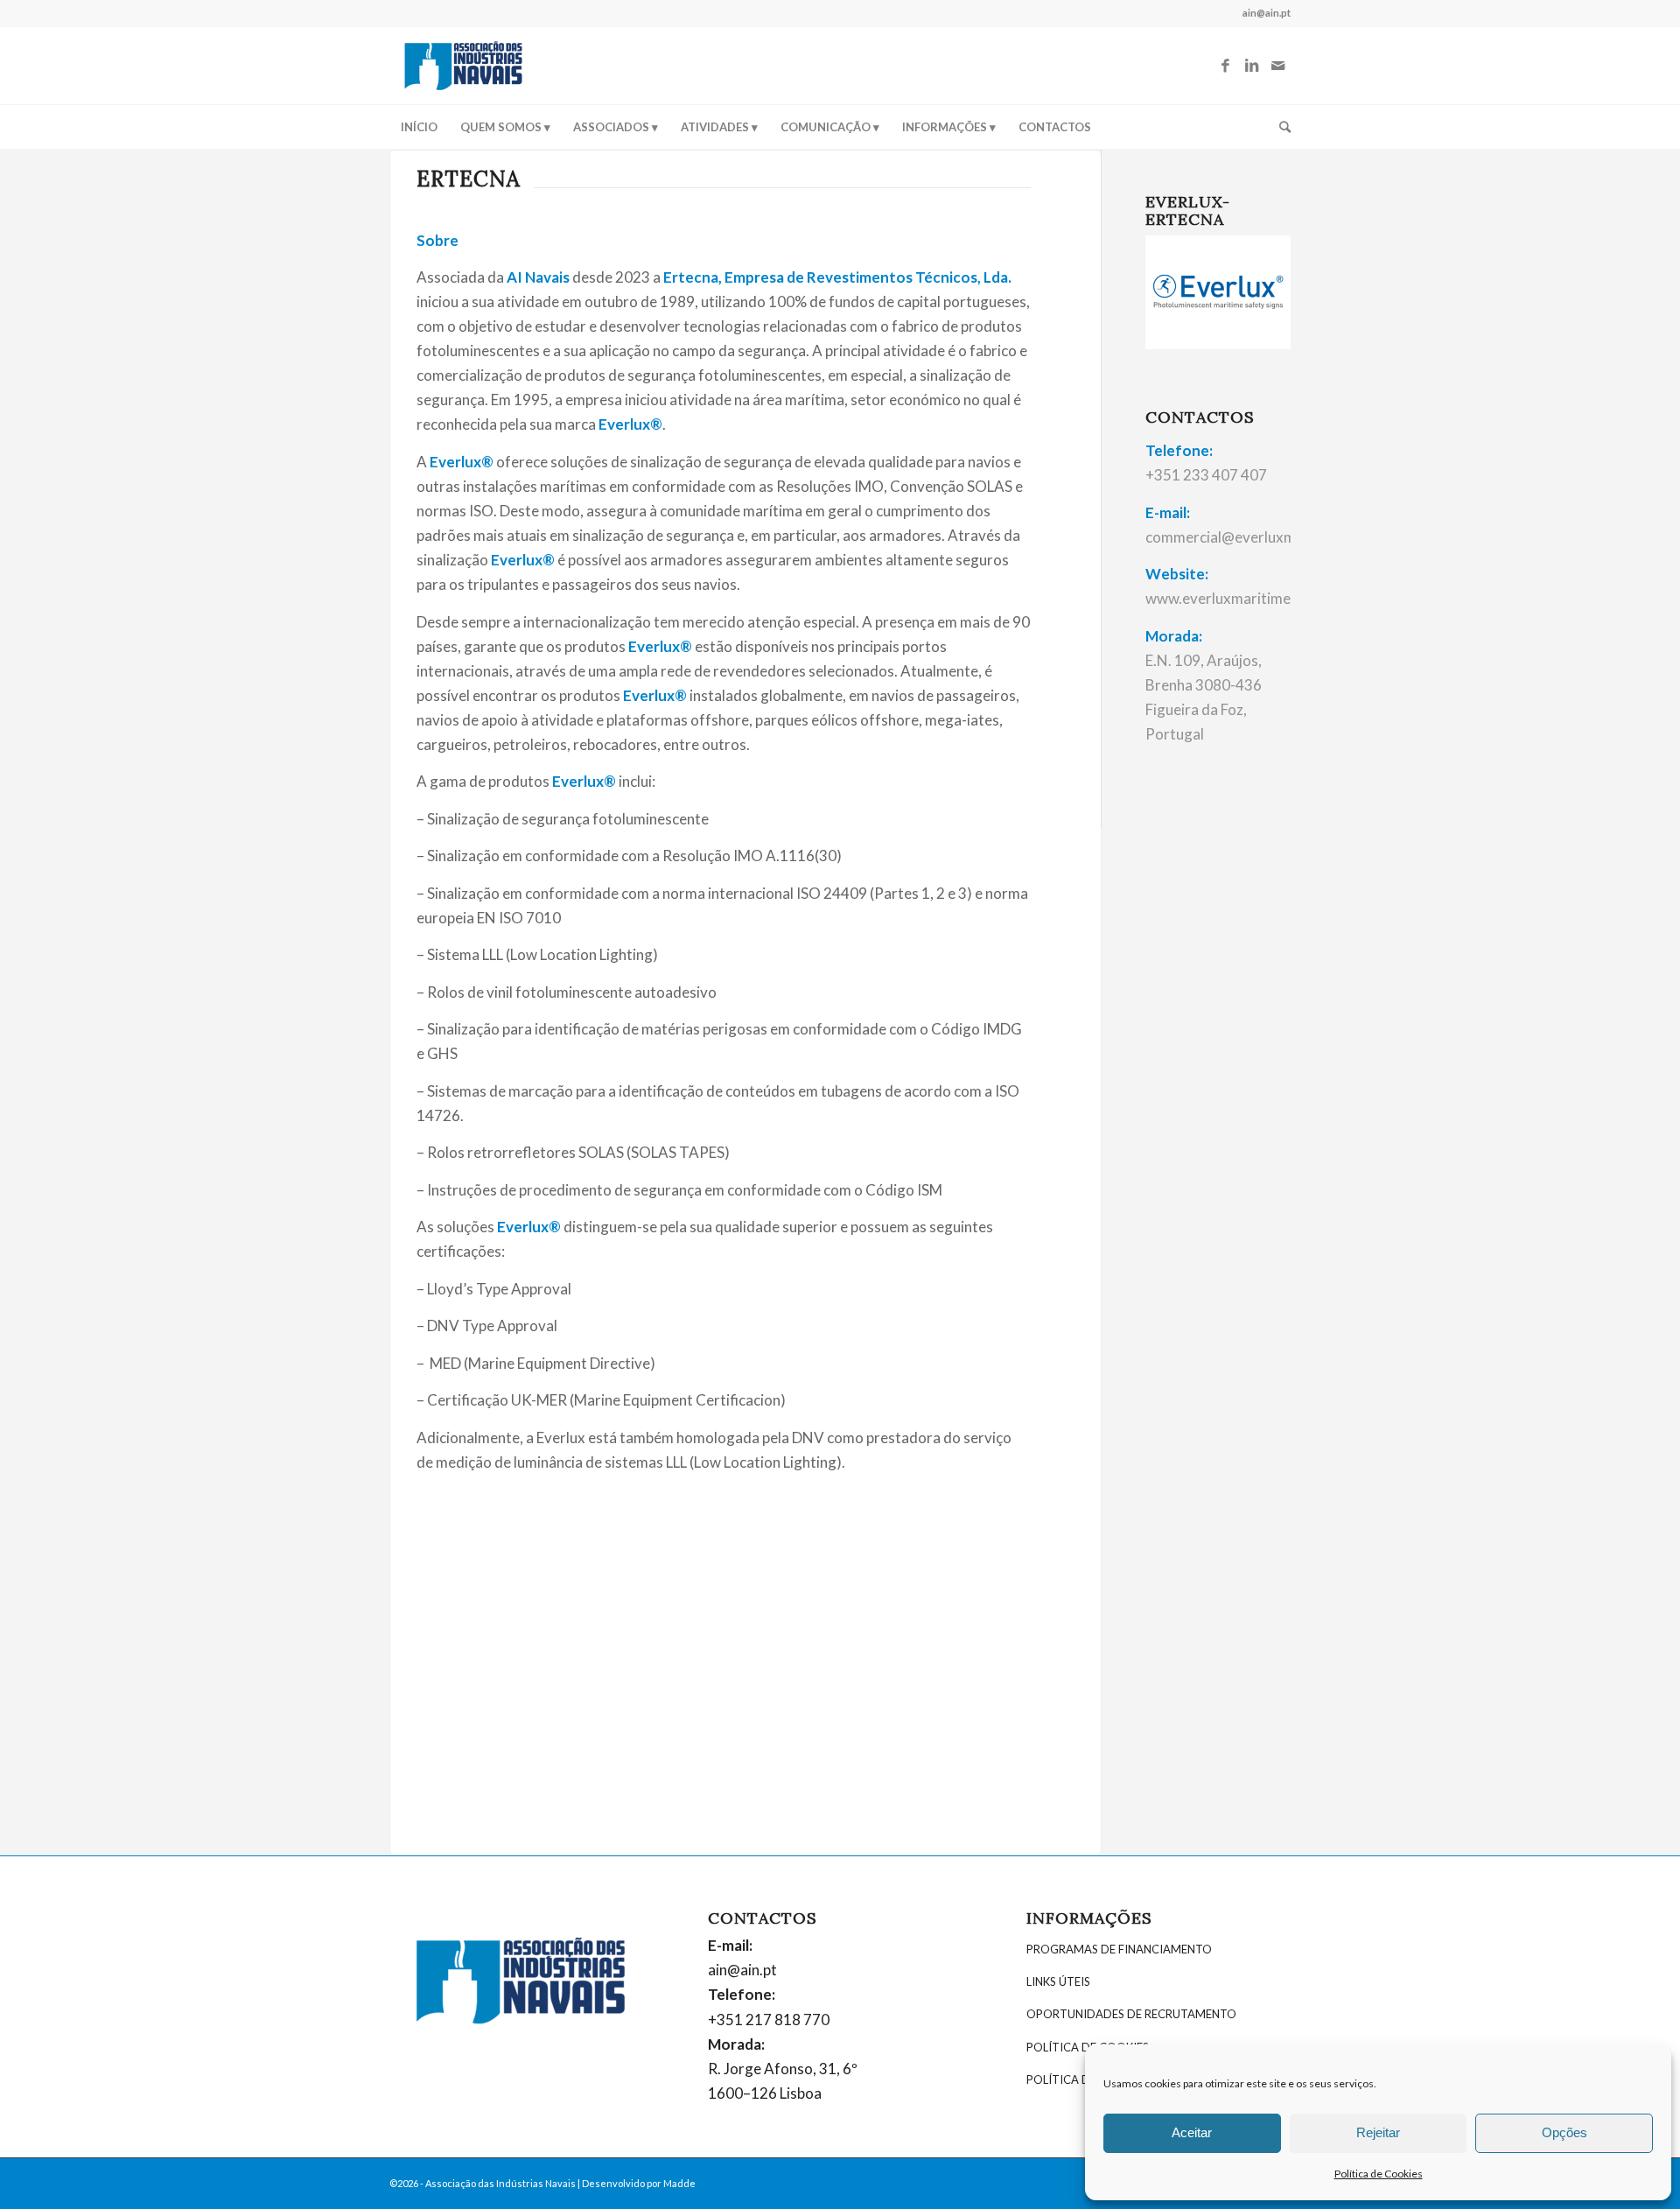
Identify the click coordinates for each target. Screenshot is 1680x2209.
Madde (679, 2183)
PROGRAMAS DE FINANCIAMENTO (1119, 1949)
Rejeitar (1378, 2132)
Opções (1564, 2132)
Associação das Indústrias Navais (500, 2183)
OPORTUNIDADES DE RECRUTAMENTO (1131, 2014)
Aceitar (1192, 2132)
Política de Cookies (1379, 2174)
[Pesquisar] (1279, 127)
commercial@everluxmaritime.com (1260, 537)
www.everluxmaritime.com (1234, 598)
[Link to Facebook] (1225, 66)
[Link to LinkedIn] (1251, 66)
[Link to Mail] (1277, 66)
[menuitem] (419, 127)
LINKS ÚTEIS (1058, 1981)
